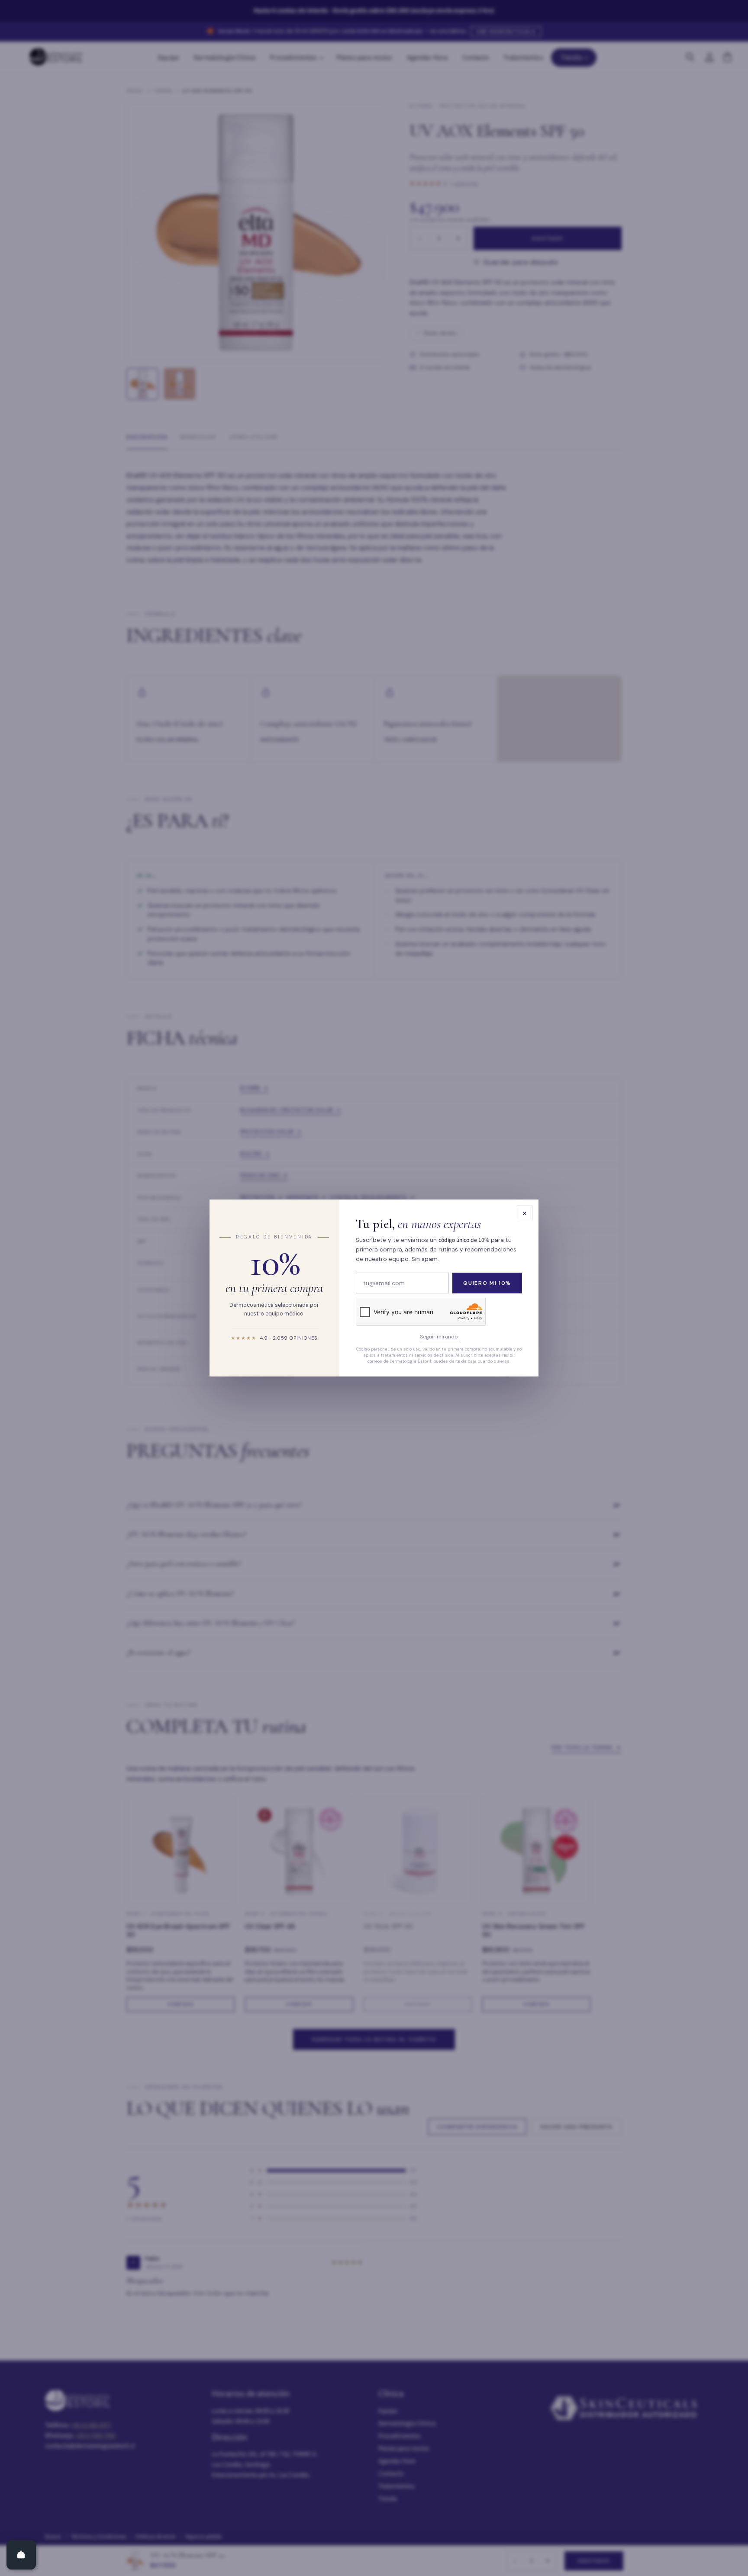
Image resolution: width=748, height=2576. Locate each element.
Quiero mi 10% (487, 1283)
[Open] (21, 2555)
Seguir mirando (439, 1337)
